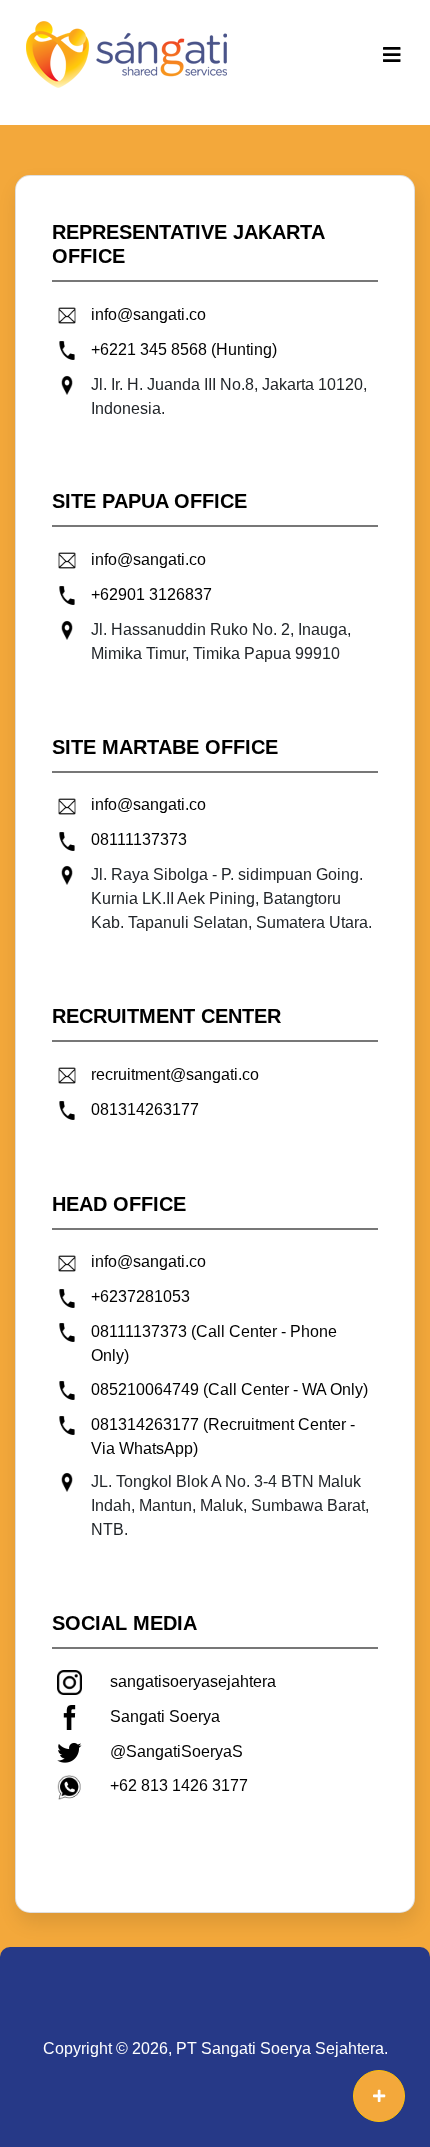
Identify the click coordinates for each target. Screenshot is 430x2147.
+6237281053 (140, 1296)
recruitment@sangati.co (175, 1074)
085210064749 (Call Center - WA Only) (229, 1389)
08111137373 (139, 839)
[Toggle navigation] (392, 55)
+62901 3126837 (151, 594)
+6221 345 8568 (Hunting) (184, 349)
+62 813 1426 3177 (179, 1785)
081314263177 (145, 1109)
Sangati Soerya (165, 1716)
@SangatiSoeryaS (176, 1751)
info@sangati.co (148, 314)
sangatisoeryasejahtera (193, 1681)
